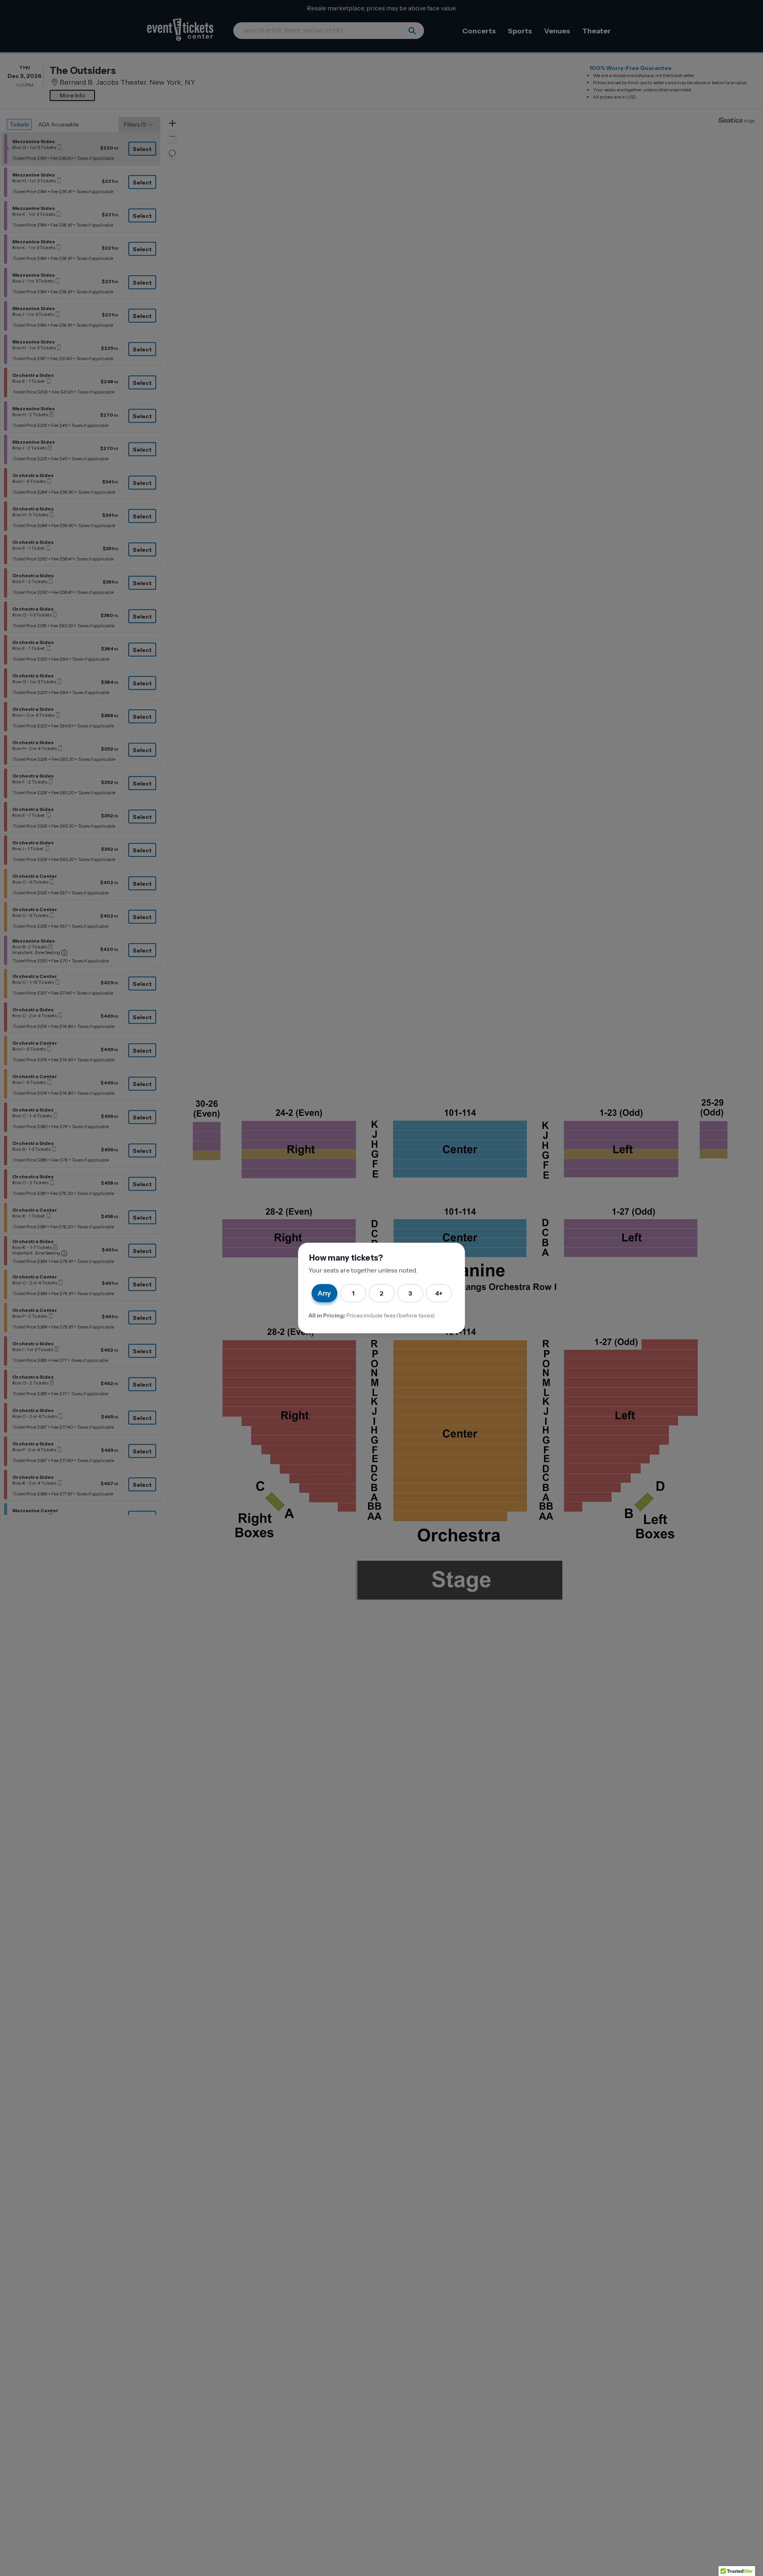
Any (324, 1293)
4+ (439, 1293)
